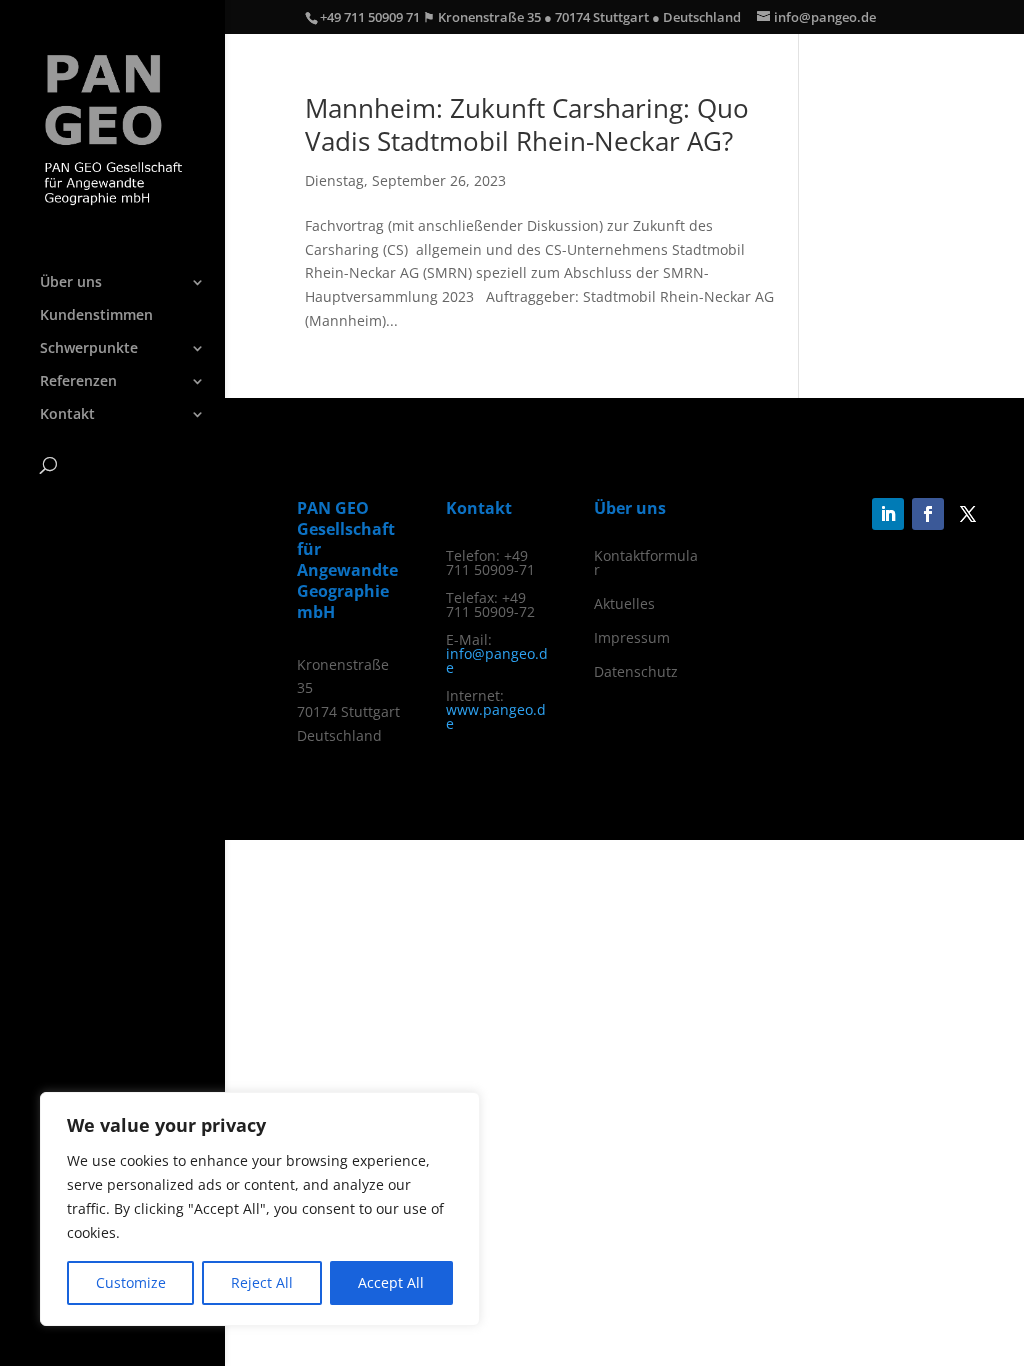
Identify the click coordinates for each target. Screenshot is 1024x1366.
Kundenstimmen (96, 316)
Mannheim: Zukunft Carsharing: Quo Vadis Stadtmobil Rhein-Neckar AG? (527, 125)
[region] (260, 1209)
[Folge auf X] (968, 514)
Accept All (391, 1282)
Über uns (71, 283)
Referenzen (78, 382)
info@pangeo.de (497, 660)
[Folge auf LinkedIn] (888, 514)
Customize (131, 1282)
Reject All (262, 1282)
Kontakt (67, 415)
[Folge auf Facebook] (928, 514)
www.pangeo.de (496, 716)
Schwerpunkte (89, 349)
